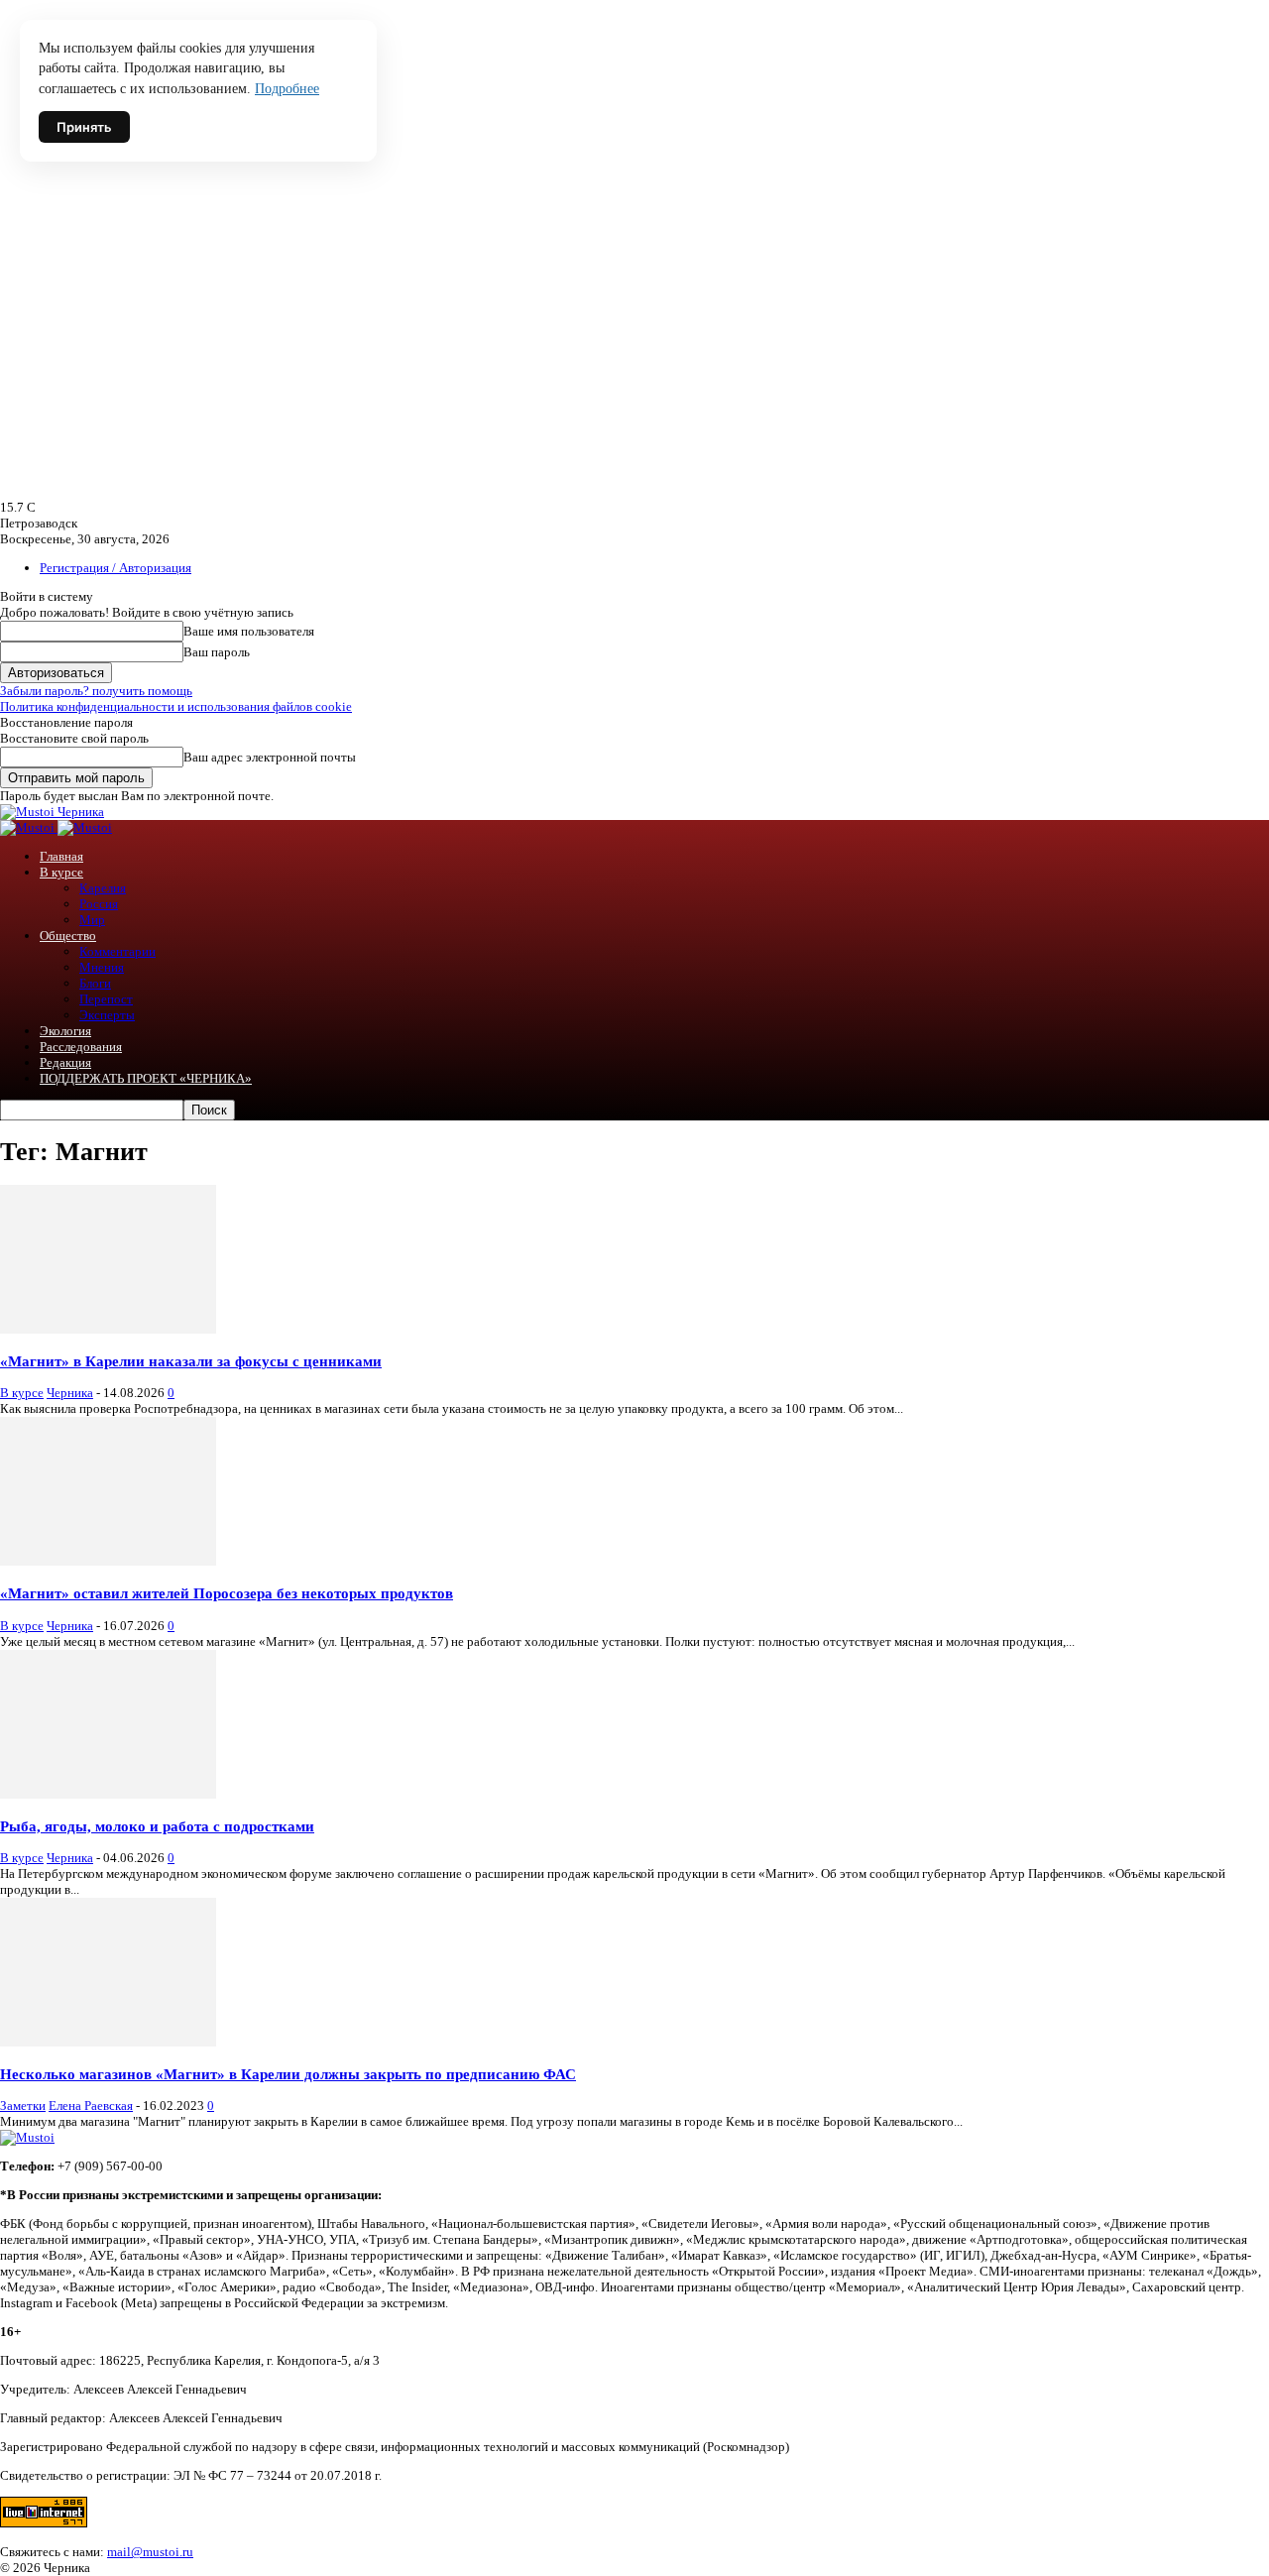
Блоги (95, 983)
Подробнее (287, 89)
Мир (92, 920)
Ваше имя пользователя (249, 631)
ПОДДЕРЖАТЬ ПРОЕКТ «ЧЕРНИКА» (146, 1078)
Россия (99, 904)
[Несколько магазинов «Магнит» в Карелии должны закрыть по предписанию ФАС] (108, 2042)
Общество (68, 936)
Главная (61, 856)
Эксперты (107, 1015)
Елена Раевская (91, 2106)
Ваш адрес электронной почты (270, 757)
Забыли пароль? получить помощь (96, 691)
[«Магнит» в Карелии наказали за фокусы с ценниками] (108, 1329)
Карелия (103, 888)
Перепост (106, 999)
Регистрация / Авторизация (115, 568)
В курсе (61, 872)
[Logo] (29, 827)
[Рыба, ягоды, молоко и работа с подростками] (108, 1794)
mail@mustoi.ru (150, 2552)
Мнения (102, 967)
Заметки (23, 2106)
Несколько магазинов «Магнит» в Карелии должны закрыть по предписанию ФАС (288, 2074)
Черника (70, 1393)
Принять (84, 127)
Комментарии (117, 951)
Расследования (81, 1047)
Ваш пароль (217, 652)
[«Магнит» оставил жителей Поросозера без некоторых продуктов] (108, 1561)
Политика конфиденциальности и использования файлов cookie (176, 706)
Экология (65, 1031)
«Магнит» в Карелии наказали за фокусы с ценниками (191, 1361)
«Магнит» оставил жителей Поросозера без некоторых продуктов (227, 1593)
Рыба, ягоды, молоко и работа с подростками (157, 1826)
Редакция (65, 1062)
